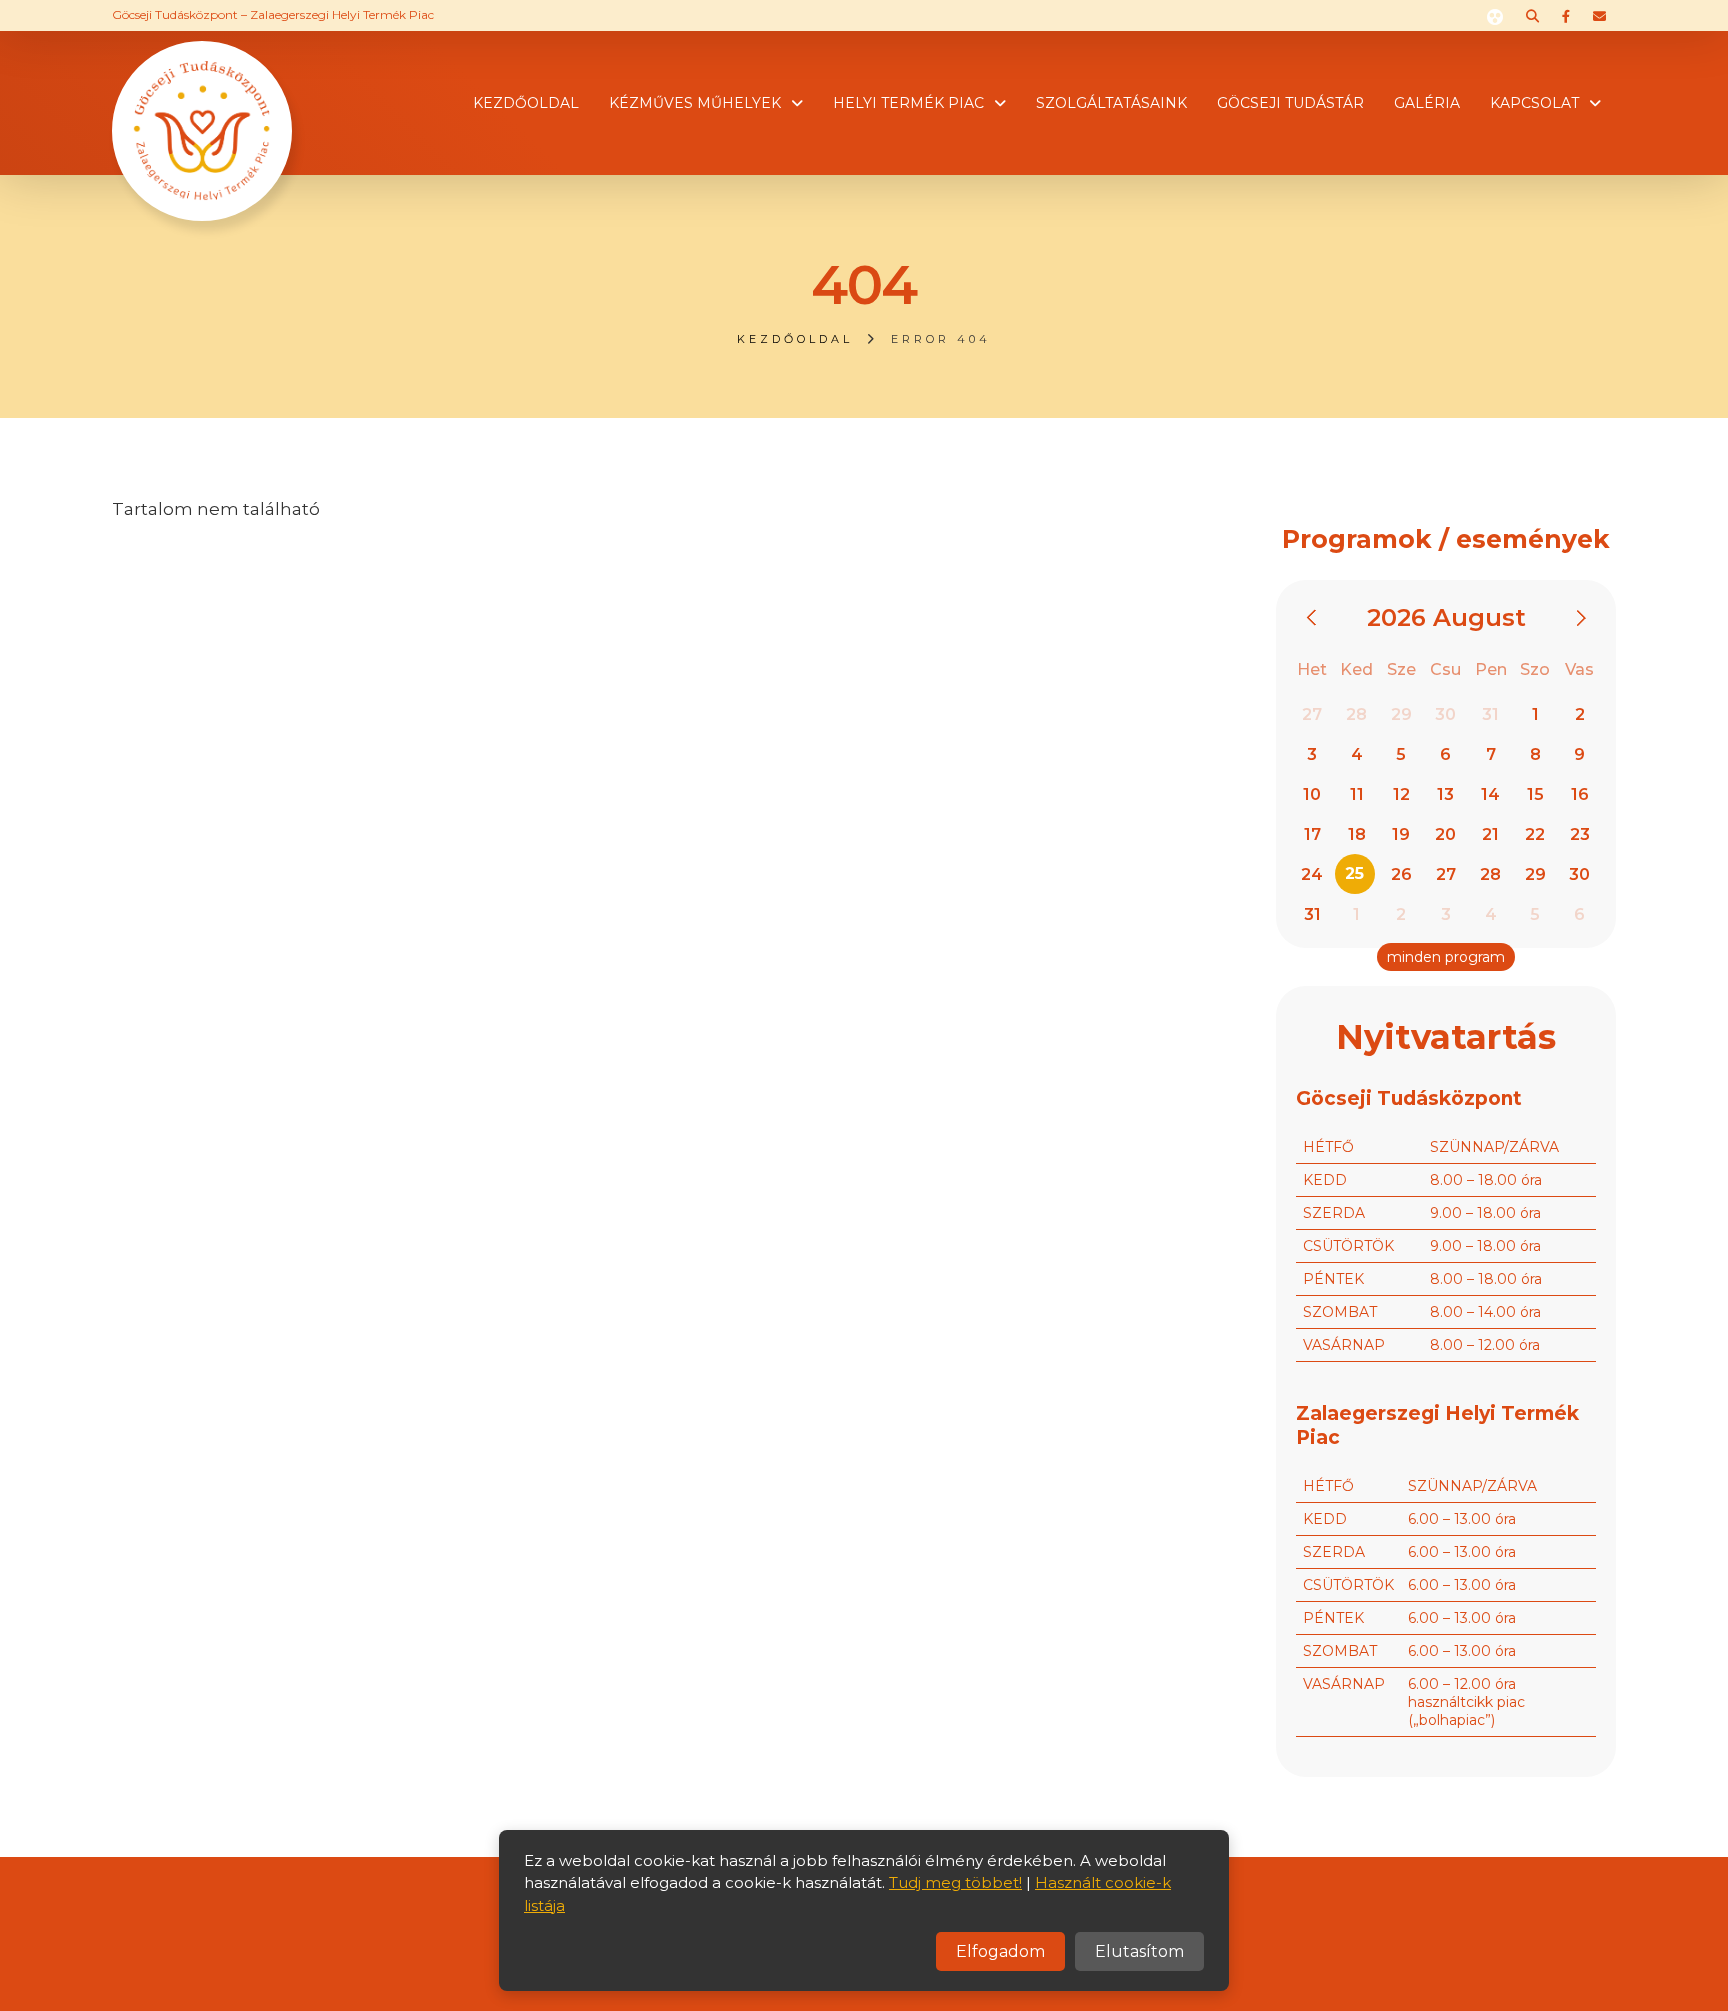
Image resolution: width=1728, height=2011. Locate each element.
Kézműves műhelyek (695, 103)
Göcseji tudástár (1290, 103)
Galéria (1427, 103)
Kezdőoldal (526, 103)
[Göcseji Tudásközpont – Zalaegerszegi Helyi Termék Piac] (202, 101)
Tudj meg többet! (955, 1882)
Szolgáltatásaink (1111, 103)
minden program (1446, 957)
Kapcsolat (1534, 103)
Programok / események (1446, 539)
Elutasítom (1139, 1951)
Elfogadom (1000, 1951)
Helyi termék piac (908, 103)
